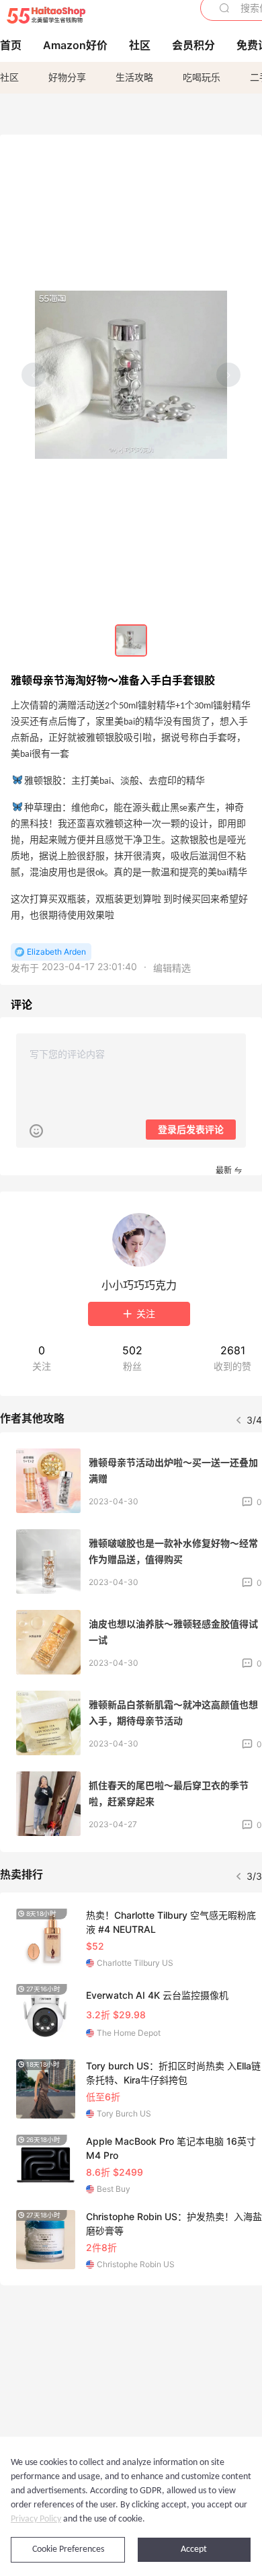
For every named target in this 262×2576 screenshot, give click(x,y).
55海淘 (46, 15)
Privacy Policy (36, 2519)
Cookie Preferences (68, 2549)
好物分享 (67, 77)
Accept (194, 2549)
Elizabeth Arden (56, 952)
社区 (9, 77)
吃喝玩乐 (202, 77)
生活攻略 (134, 77)
